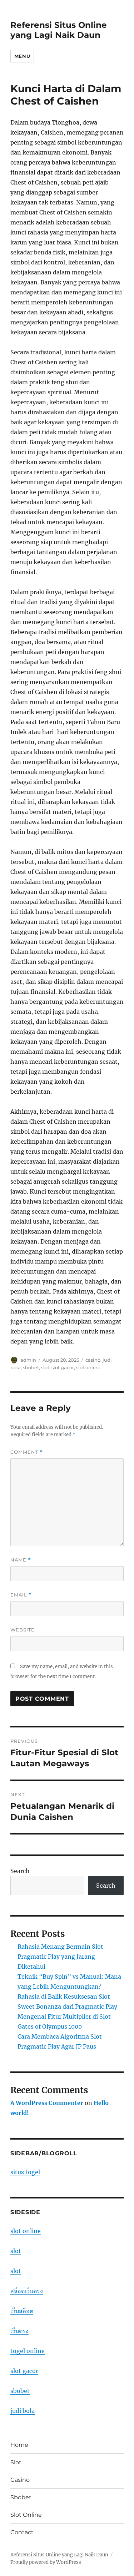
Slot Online (26, 2515)
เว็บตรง (19, 2331)
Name (21, 1560)
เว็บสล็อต (22, 2311)
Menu (22, 56)
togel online (28, 2351)
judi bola (23, 2411)
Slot (16, 2462)
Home (19, 2445)
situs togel (25, 2172)
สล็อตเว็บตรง (27, 2291)
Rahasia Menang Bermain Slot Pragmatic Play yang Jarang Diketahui (60, 1957)
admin (28, 1360)
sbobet (31, 1367)
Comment (27, 1452)
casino (93, 1360)
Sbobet (21, 2497)
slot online (88, 1367)
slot (45, 1367)
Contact (22, 2532)
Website (23, 1630)
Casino (20, 2480)
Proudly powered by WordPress (46, 2562)
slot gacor (63, 1367)
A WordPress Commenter (47, 2103)
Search (20, 1871)
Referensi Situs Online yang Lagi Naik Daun (59, 30)
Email (21, 1595)
